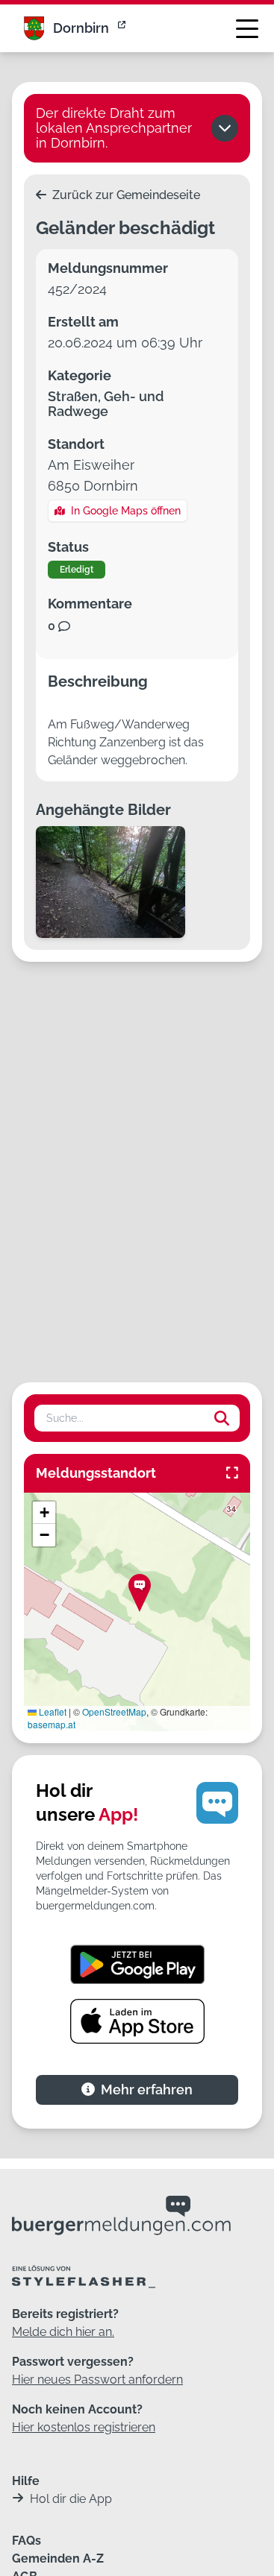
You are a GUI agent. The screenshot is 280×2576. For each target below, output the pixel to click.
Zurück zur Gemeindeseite (125, 195)
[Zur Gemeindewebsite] (123, 28)
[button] (140, 1593)
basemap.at (52, 1724)
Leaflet (52, 1711)
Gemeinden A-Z (58, 2558)
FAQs (27, 2541)
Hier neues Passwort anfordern (97, 2380)
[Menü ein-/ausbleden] (247, 28)
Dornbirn (81, 28)
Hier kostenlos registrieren (84, 2427)
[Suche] (222, 1418)
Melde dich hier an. (63, 2332)
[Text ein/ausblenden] (225, 128)
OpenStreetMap (114, 1711)
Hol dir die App (71, 2499)
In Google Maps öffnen (126, 511)
